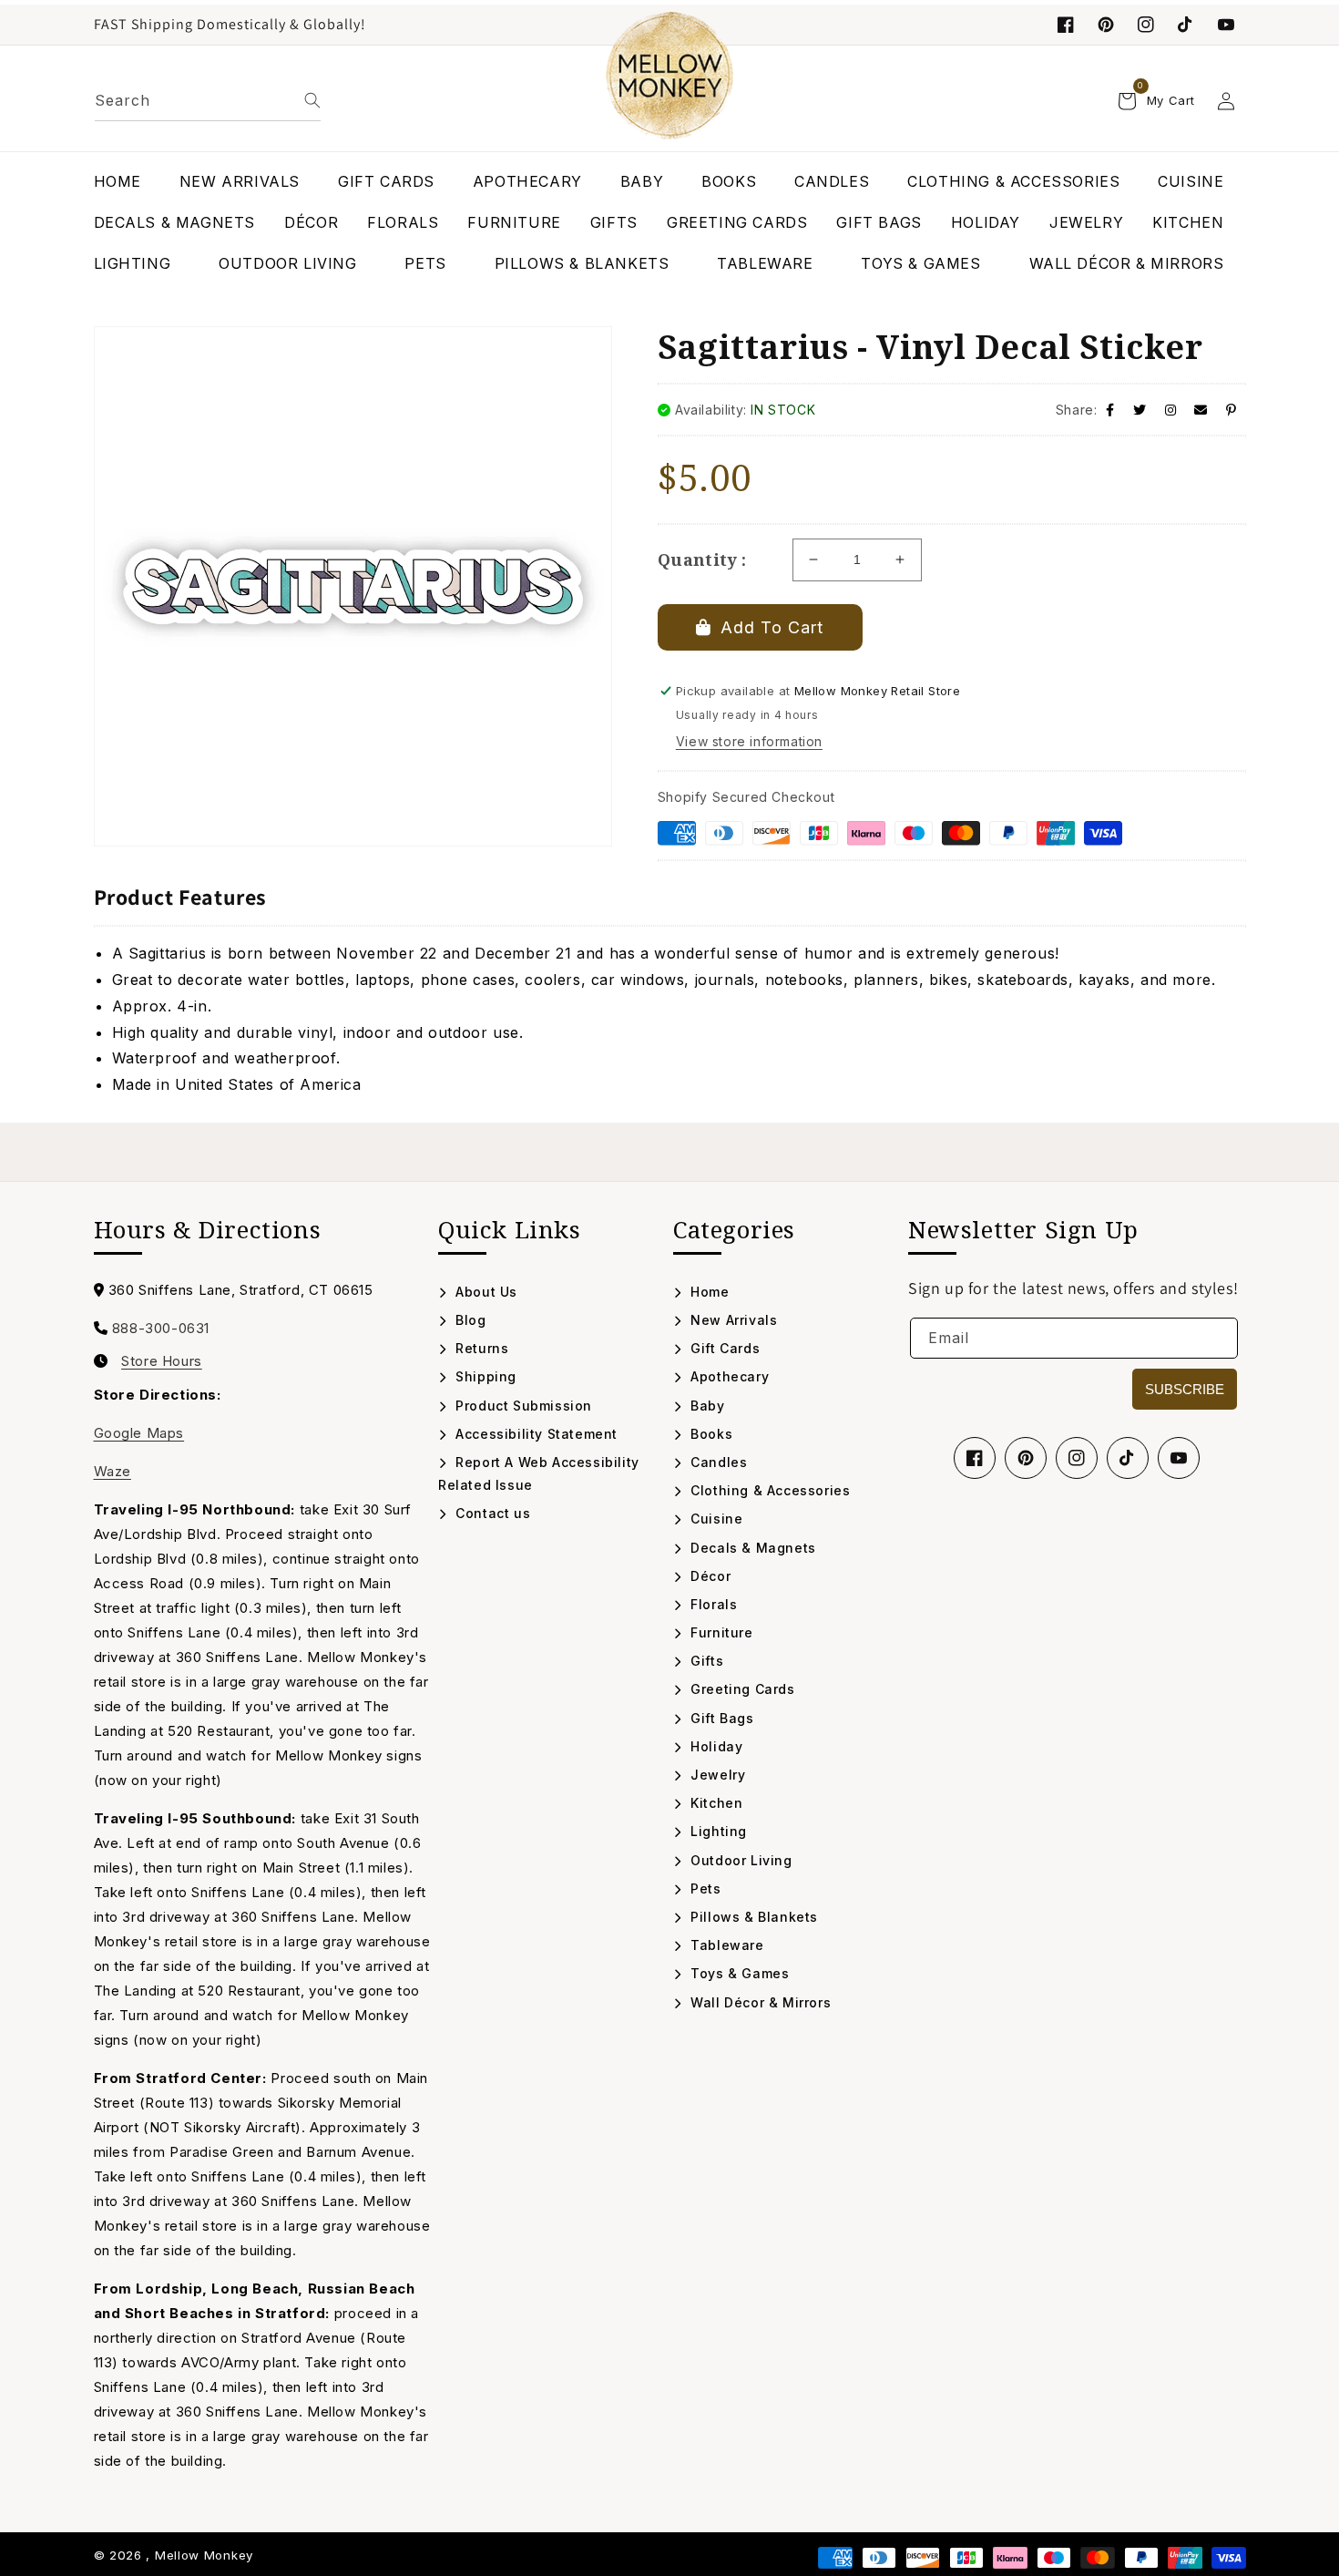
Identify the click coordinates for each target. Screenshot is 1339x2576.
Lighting (717, 1831)
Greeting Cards (741, 1689)
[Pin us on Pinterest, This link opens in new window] (1106, 25)
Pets (704, 1888)
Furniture (720, 1632)
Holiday (715, 1746)
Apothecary (728, 1376)
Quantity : (702, 559)
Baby (706, 1406)
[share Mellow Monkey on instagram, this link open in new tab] (1171, 410)
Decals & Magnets (751, 1548)
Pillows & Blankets (752, 1917)
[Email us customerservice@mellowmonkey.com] (1201, 410)
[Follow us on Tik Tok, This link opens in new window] (1186, 25)
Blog (469, 1320)
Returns (480, 1348)
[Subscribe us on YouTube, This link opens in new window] (1179, 1458)
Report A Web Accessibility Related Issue (539, 1473)
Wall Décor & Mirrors (759, 2002)
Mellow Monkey (204, 2555)
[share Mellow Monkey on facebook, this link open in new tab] (1110, 410)
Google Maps (139, 1433)
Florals (712, 1604)
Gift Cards (723, 1348)
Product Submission (522, 1406)
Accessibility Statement (535, 1434)
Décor (709, 1576)
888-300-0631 (161, 1328)
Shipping (484, 1376)
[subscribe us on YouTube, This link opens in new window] (1226, 25)
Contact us (491, 1513)
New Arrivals (732, 1320)
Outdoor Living (740, 1860)
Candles (717, 1462)
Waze (112, 1471)
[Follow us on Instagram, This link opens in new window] (1146, 25)
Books (710, 1434)
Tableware (726, 1945)
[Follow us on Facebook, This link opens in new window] (1066, 25)
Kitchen (715, 1803)
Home (708, 1292)
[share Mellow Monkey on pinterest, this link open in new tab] (1232, 410)
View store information (749, 741)
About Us (485, 1292)
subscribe (1185, 1389)
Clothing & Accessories (768, 1490)
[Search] (312, 100)
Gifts (705, 1661)
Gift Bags (721, 1718)
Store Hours (162, 1361)
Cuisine (715, 1519)
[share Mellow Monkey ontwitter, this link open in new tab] (1140, 410)
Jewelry (716, 1775)
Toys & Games (738, 1973)
